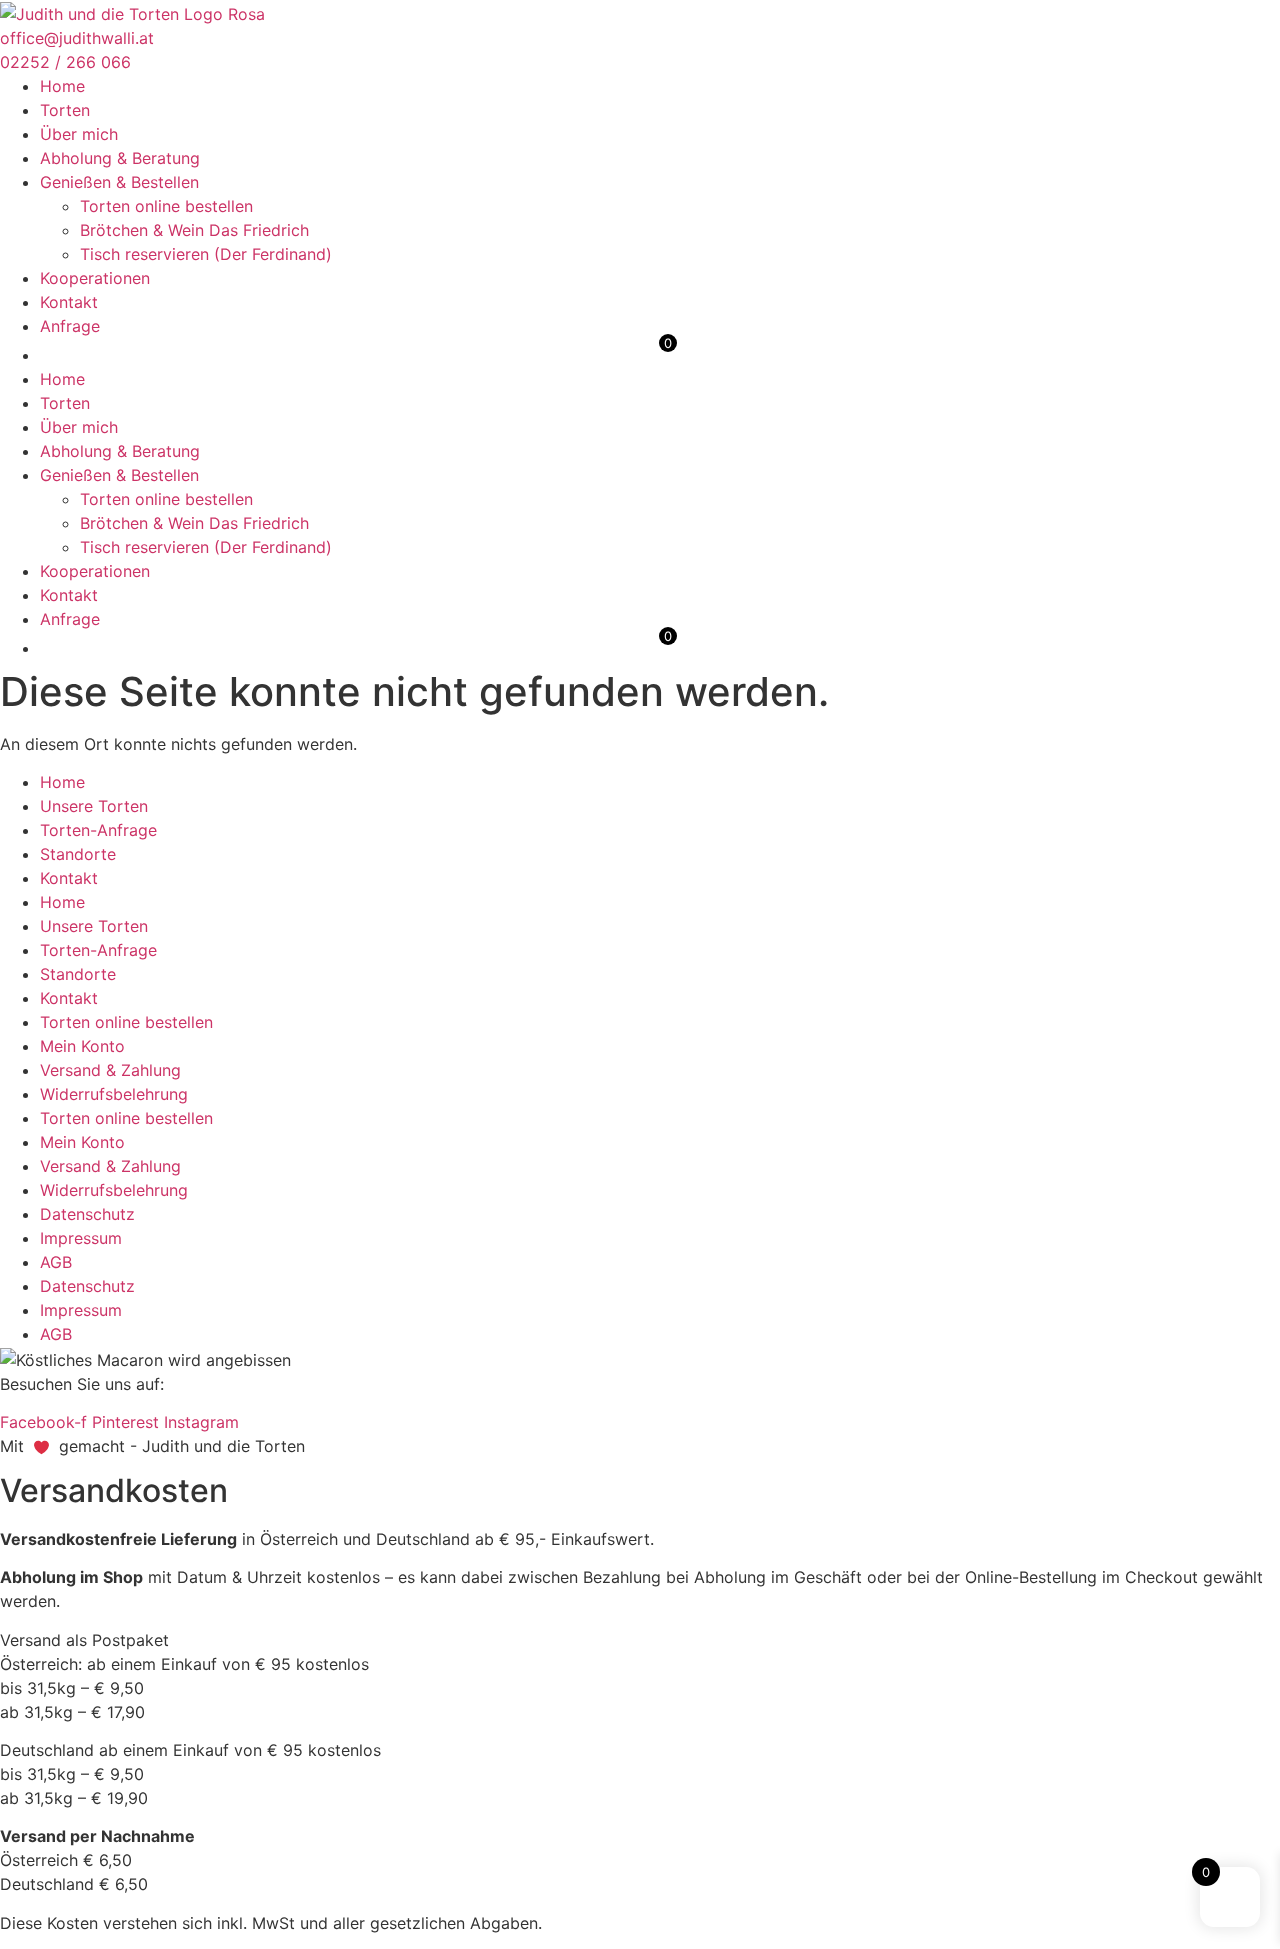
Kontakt (69, 302)
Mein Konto (82, 1046)
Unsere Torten (94, 806)
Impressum (81, 1238)
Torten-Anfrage (98, 830)
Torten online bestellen (166, 206)
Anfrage (70, 326)
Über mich (79, 134)
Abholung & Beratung (120, 158)
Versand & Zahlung (110, 1070)
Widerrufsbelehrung (114, 1094)
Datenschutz (87, 1214)
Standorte (78, 854)
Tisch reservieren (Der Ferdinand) (206, 254)
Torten (65, 110)
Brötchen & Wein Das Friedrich (194, 230)
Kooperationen (95, 278)
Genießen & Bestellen (119, 182)
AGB (56, 1262)
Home (62, 86)
